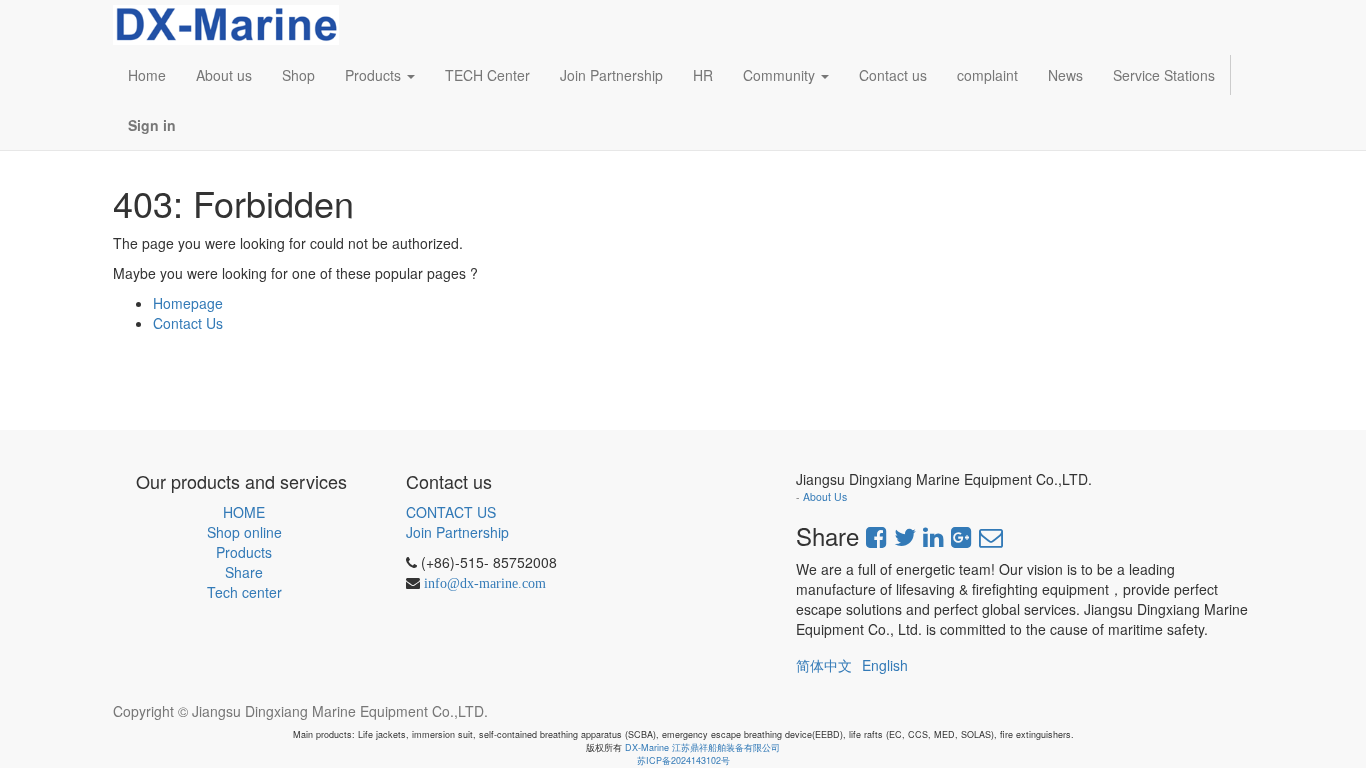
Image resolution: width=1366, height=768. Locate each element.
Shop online (244, 532)
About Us (825, 496)
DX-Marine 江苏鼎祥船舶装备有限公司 (702, 747)
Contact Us (188, 323)
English (885, 665)
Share (244, 572)
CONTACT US (451, 512)
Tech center (244, 592)
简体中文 (824, 665)
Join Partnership (457, 532)
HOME (244, 512)
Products (244, 552)
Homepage (188, 303)
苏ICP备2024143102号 (683, 760)
